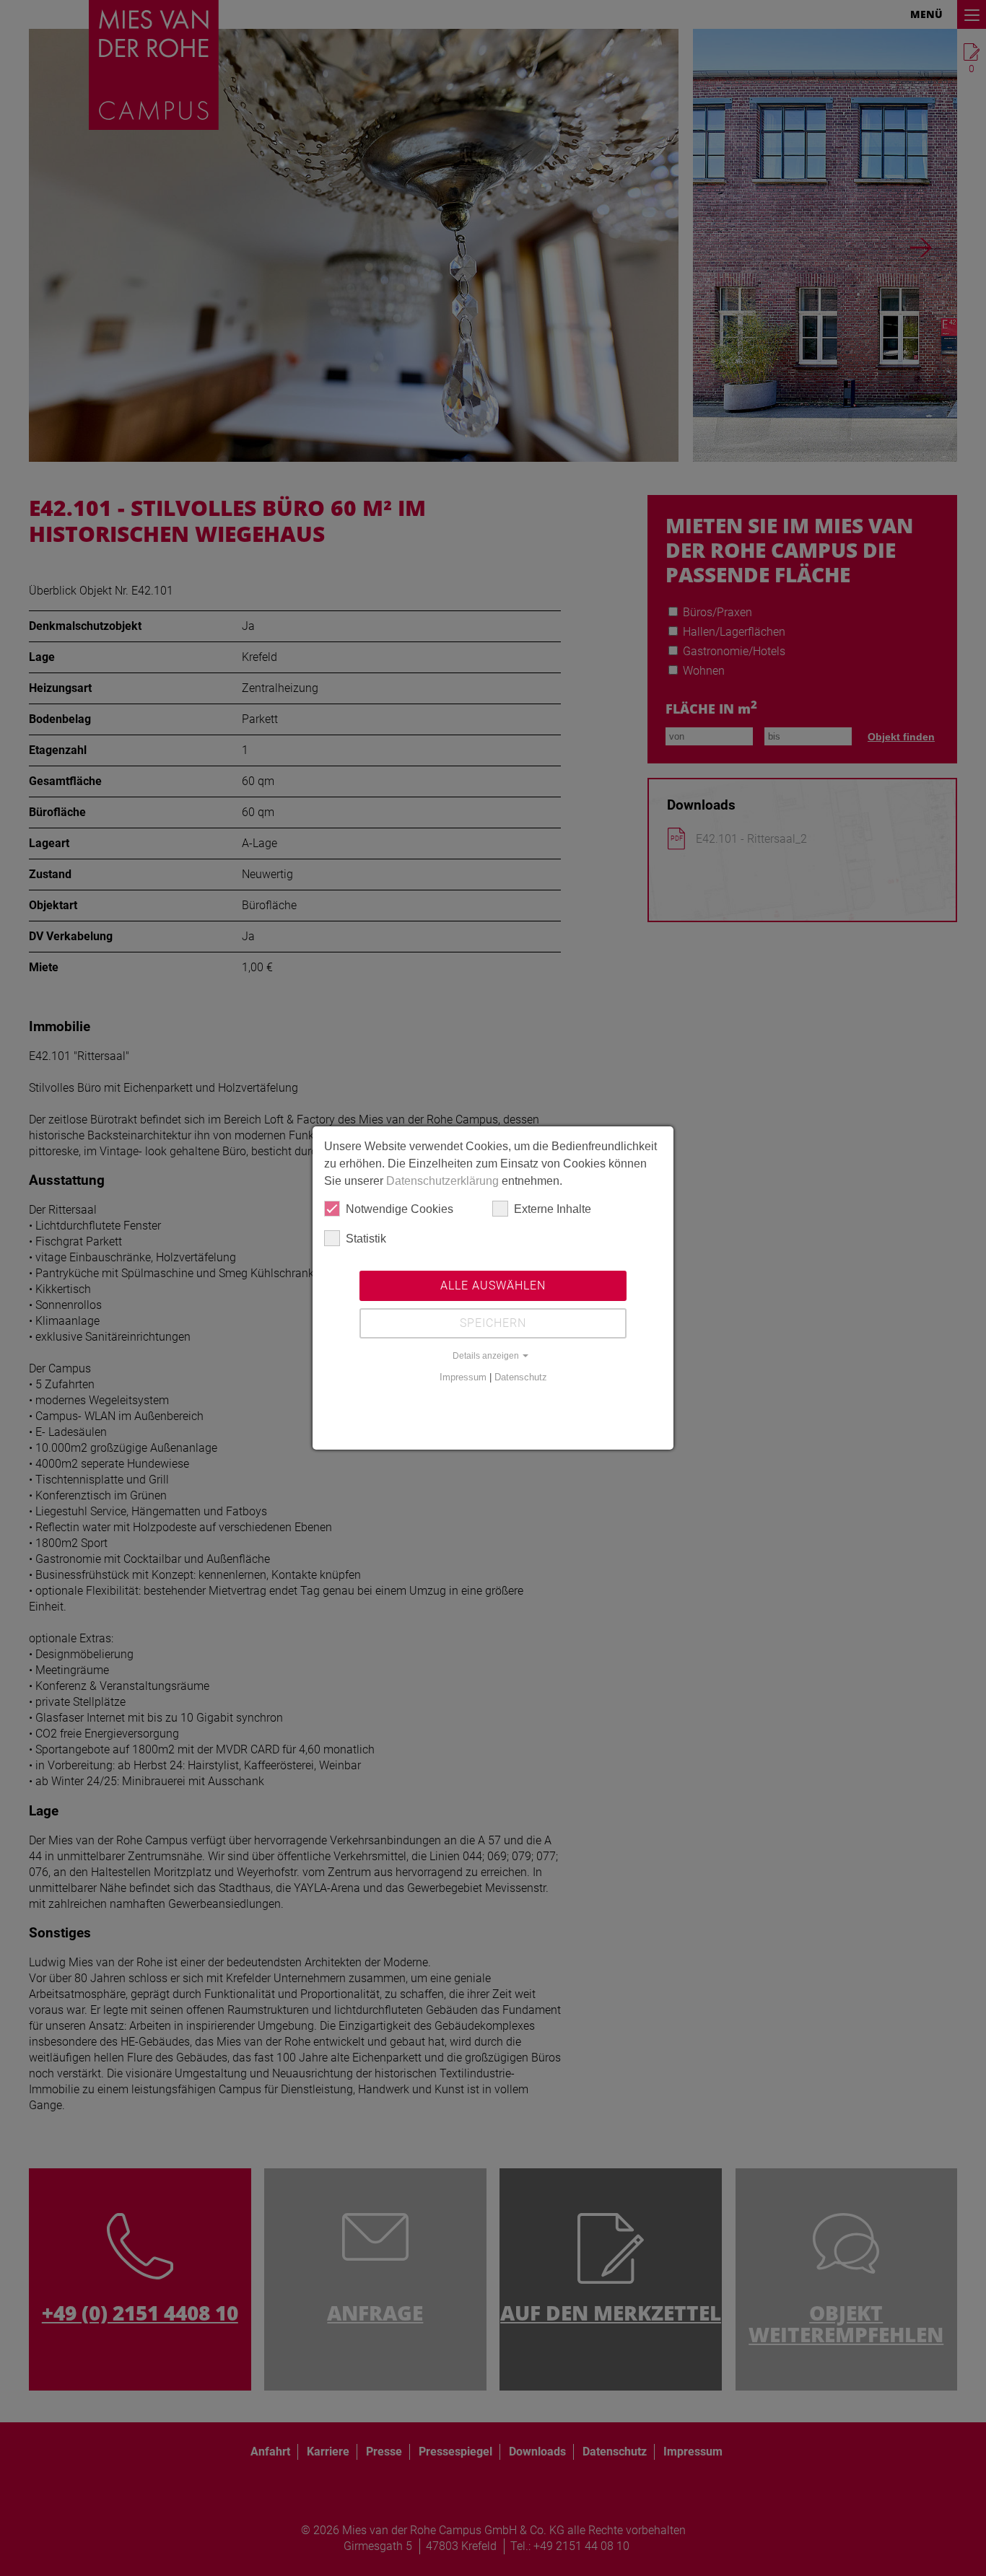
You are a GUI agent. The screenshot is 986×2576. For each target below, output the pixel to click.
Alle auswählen (493, 1285)
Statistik (366, 1239)
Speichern (493, 1323)
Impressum (463, 1377)
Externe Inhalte (553, 1209)
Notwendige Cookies (400, 1209)
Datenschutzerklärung (442, 1181)
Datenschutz (521, 1377)
